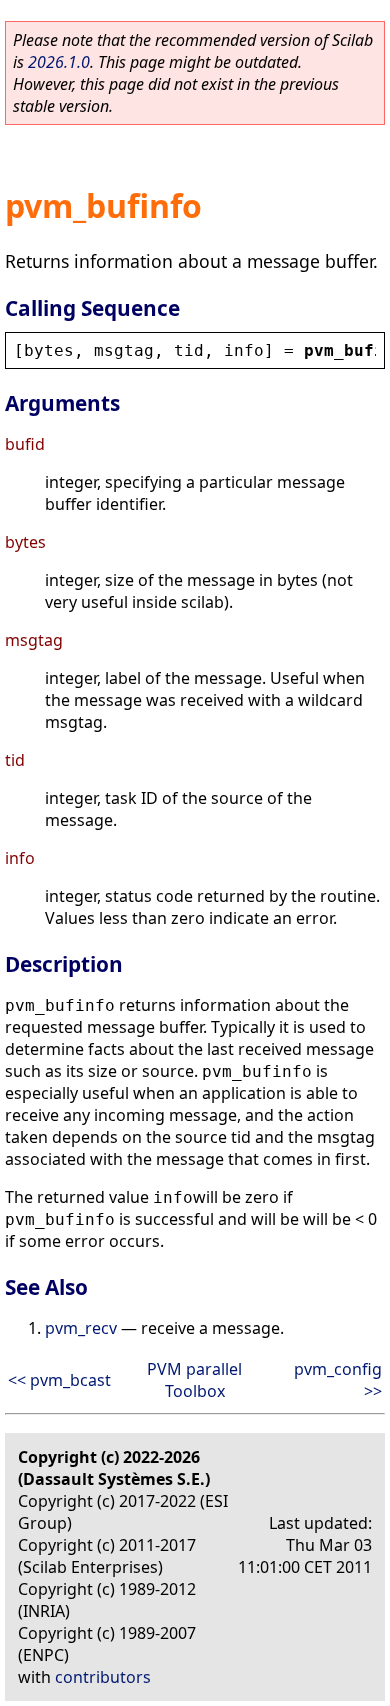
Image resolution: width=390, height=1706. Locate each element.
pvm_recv (81, 1328)
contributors (103, 1677)
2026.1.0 (59, 62)
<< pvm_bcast (59, 1380)
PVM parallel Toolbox (194, 1380)
